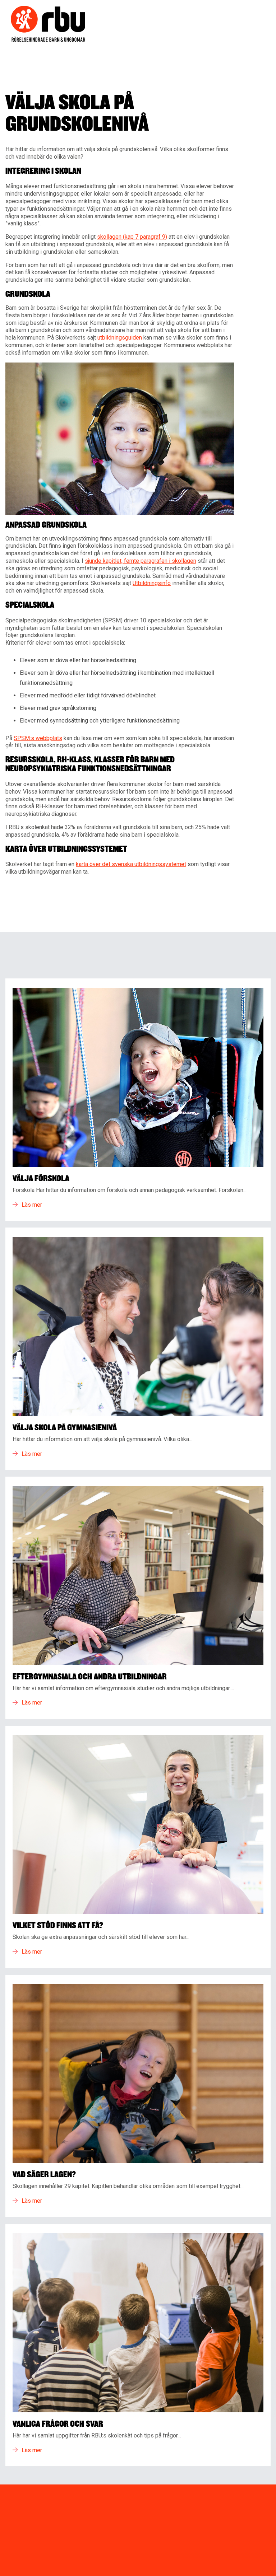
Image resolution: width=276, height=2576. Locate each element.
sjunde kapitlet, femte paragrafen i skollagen (141, 561)
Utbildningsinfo (152, 583)
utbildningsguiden (120, 338)
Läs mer (32, 1205)
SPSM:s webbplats (38, 738)
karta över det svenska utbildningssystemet (131, 864)
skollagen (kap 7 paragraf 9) (132, 237)
